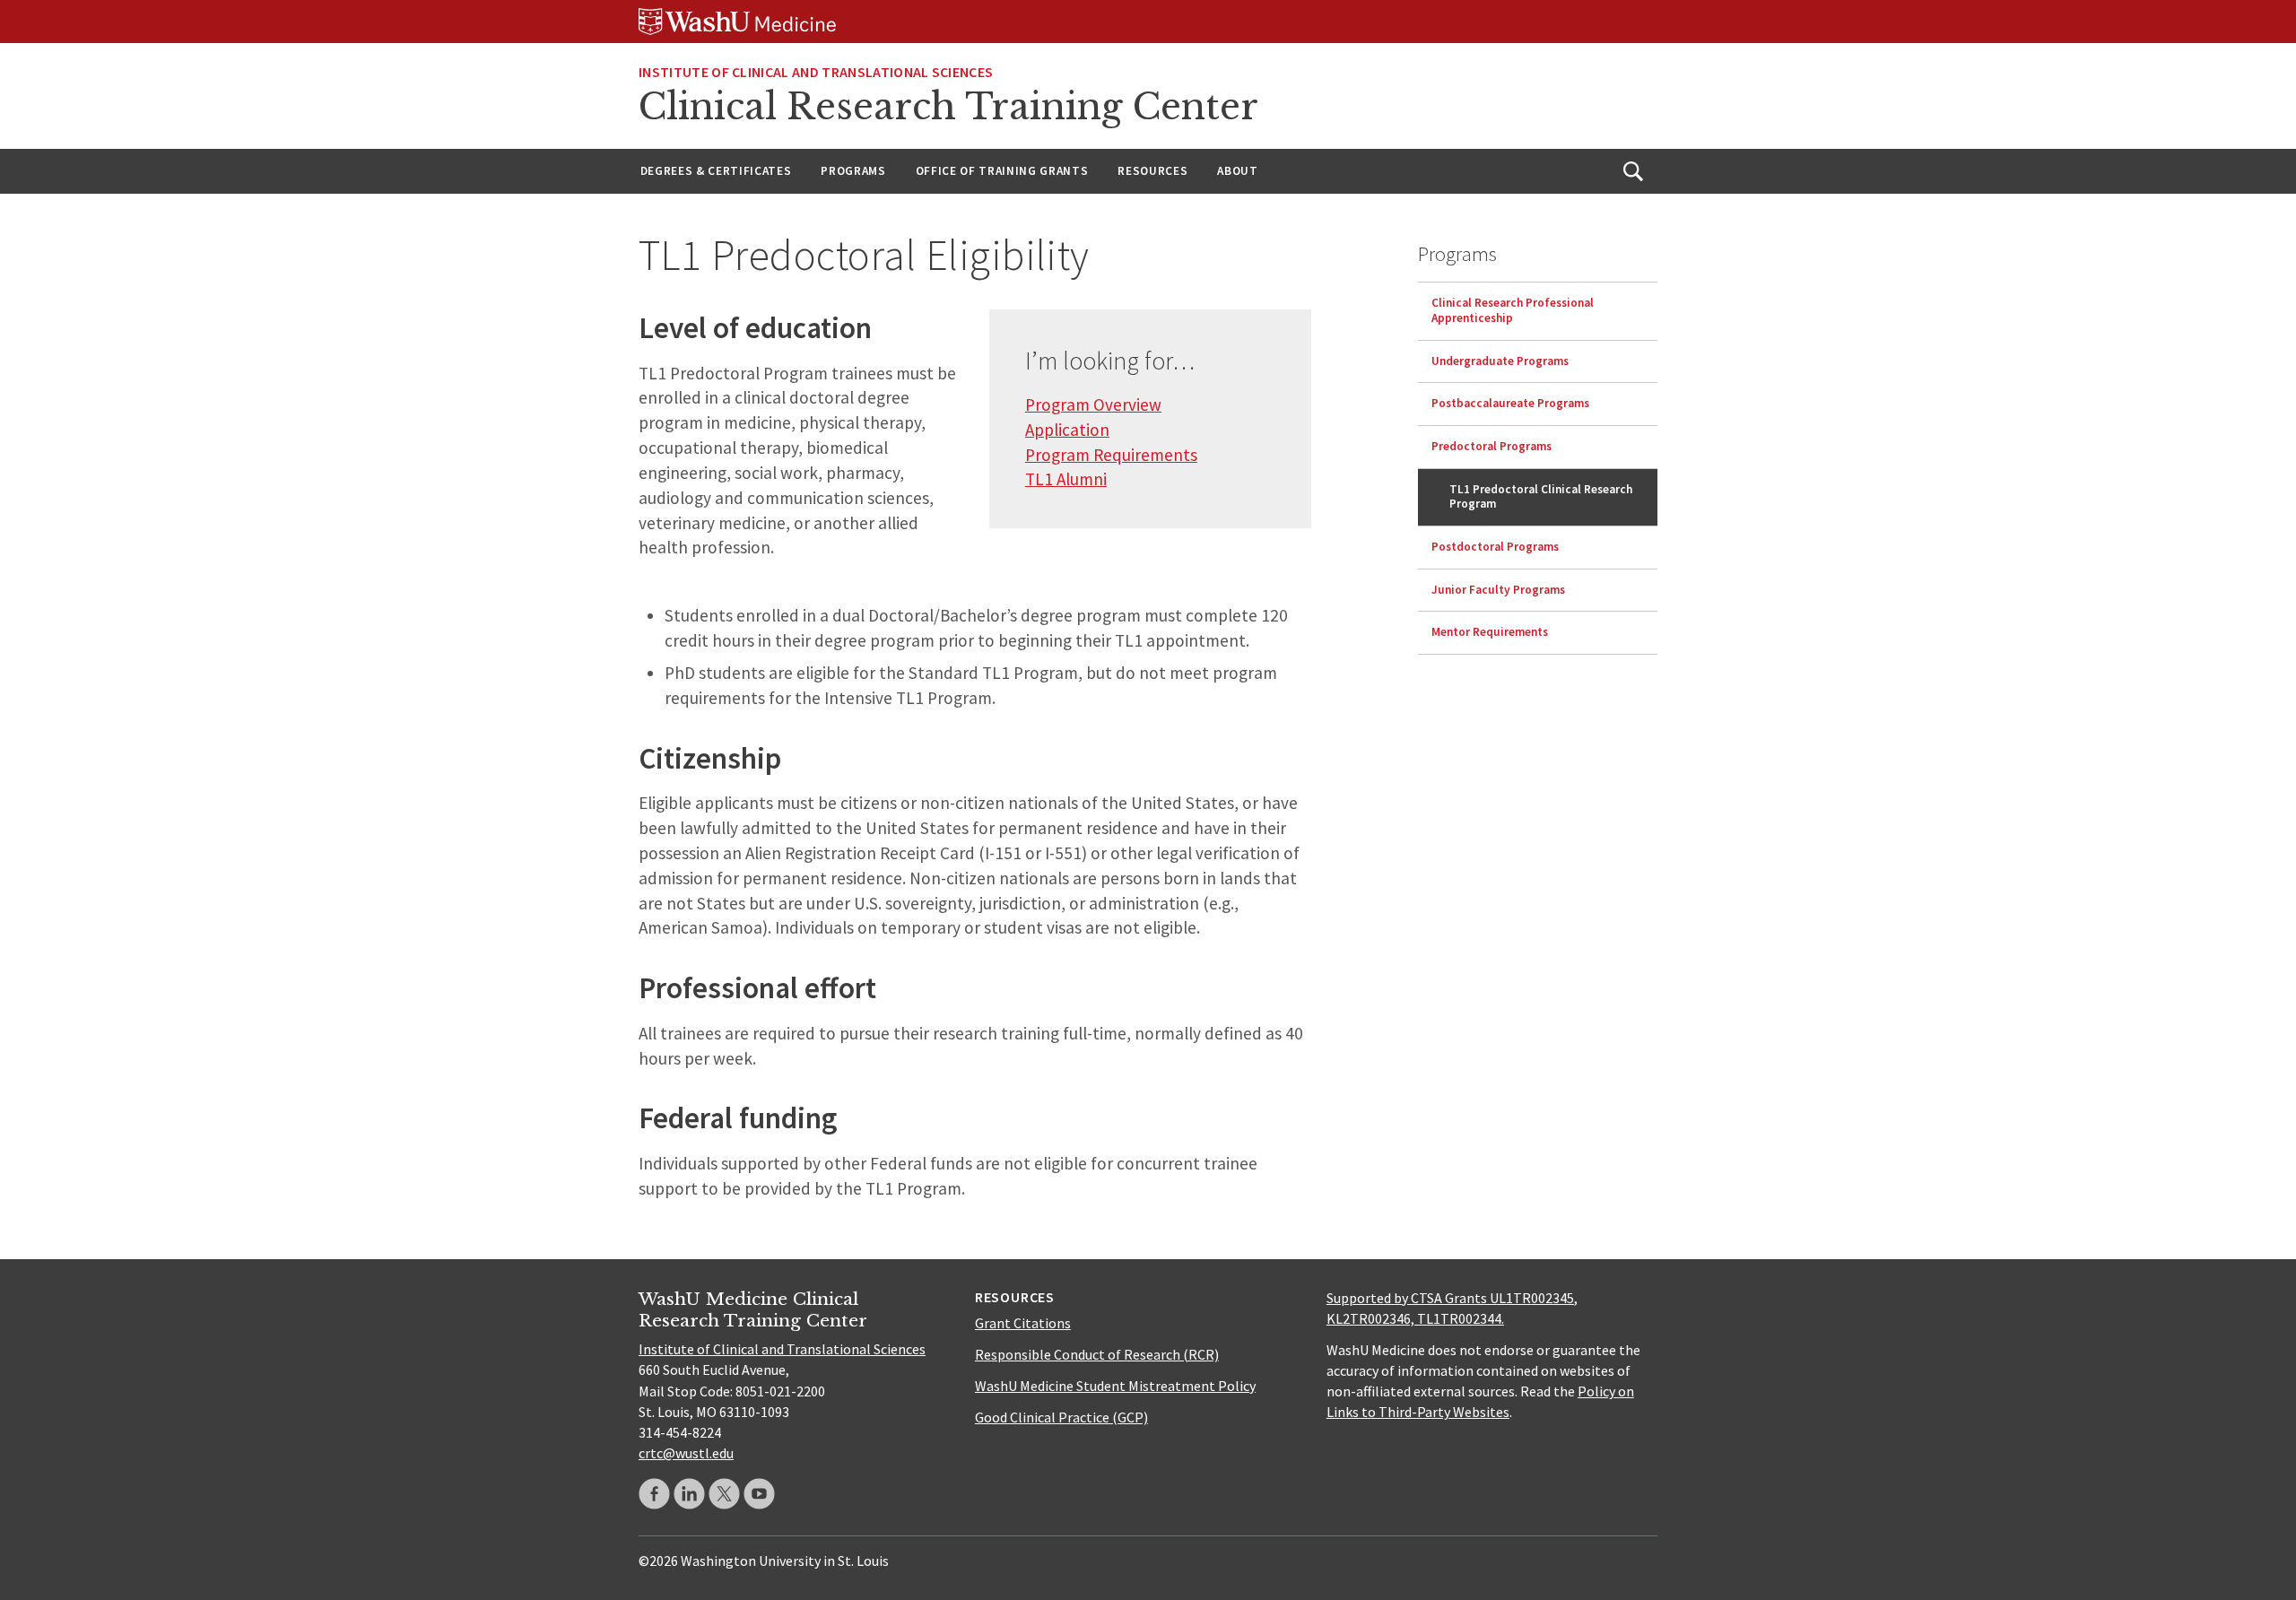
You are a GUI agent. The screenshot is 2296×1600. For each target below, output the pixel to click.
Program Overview (1093, 404)
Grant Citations (1023, 1323)
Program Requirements (1111, 455)
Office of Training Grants (1002, 171)
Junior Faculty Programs (1498, 589)
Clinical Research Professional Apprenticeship (1513, 310)
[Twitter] (724, 1494)
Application (1067, 430)
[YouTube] (759, 1494)
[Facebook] (654, 1494)
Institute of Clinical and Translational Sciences (816, 72)
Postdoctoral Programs (1495, 547)
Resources (1152, 171)
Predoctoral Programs (1492, 446)
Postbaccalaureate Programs (1510, 403)
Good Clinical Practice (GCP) (1061, 1417)
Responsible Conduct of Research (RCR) (1097, 1354)
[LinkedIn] (689, 1494)
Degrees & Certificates (716, 171)
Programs (853, 171)
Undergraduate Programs (1500, 360)
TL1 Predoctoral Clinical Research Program (1541, 496)
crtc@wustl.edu (686, 1453)
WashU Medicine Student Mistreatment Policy (1115, 1386)
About (1237, 171)
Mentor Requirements (1490, 632)
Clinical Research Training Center (948, 107)
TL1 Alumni (1066, 479)
